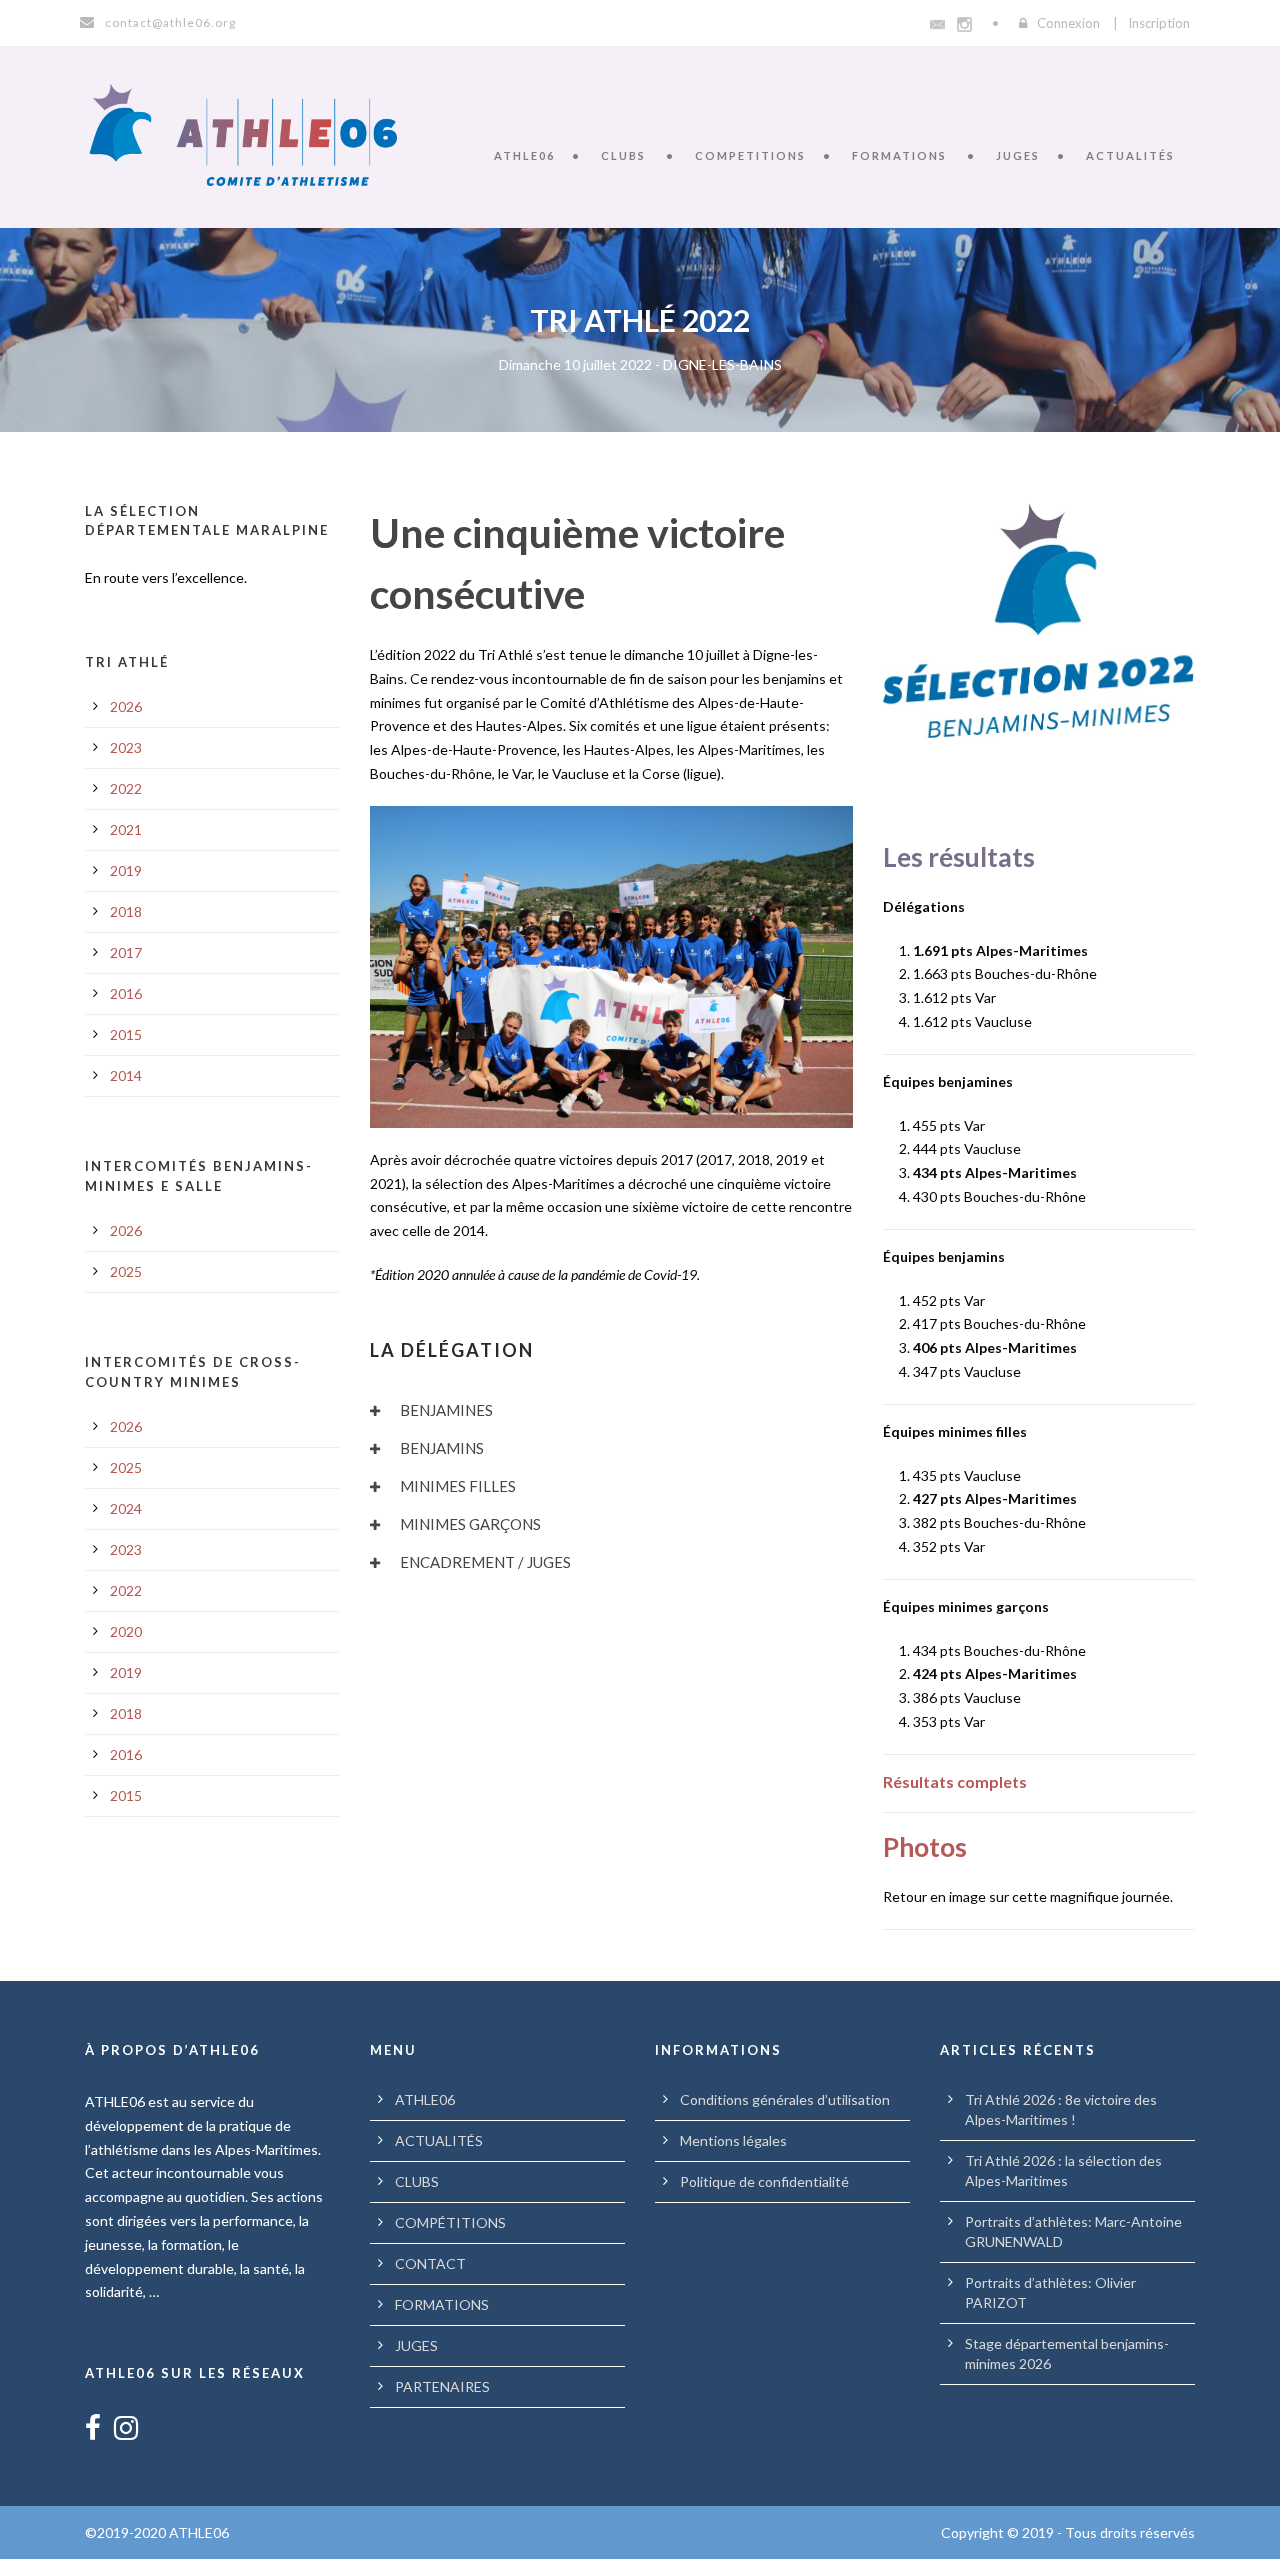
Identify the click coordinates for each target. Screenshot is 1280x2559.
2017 (126, 952)
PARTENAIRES (442, 2386)
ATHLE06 (524, 155)
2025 (126, 1271)
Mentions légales (733, 2140)
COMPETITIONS (750, 155)
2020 (126, 1631)
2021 (126, 829)
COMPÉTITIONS (450, 2222)
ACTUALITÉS (1130, 155)
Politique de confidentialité (764, 2181)
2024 (126, 1508)
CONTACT (430, 2263)
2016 (126, 993)
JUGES (1018, 155)
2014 (126, 1075)
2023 (126, 747)
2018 (126, 911)
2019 (126, 870)
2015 (126, 1034)
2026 (126, 706)
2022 (126, 788)
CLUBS (623, 155)
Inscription (1159, 23)
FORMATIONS (899, 155)
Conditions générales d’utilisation (785, 2099)
